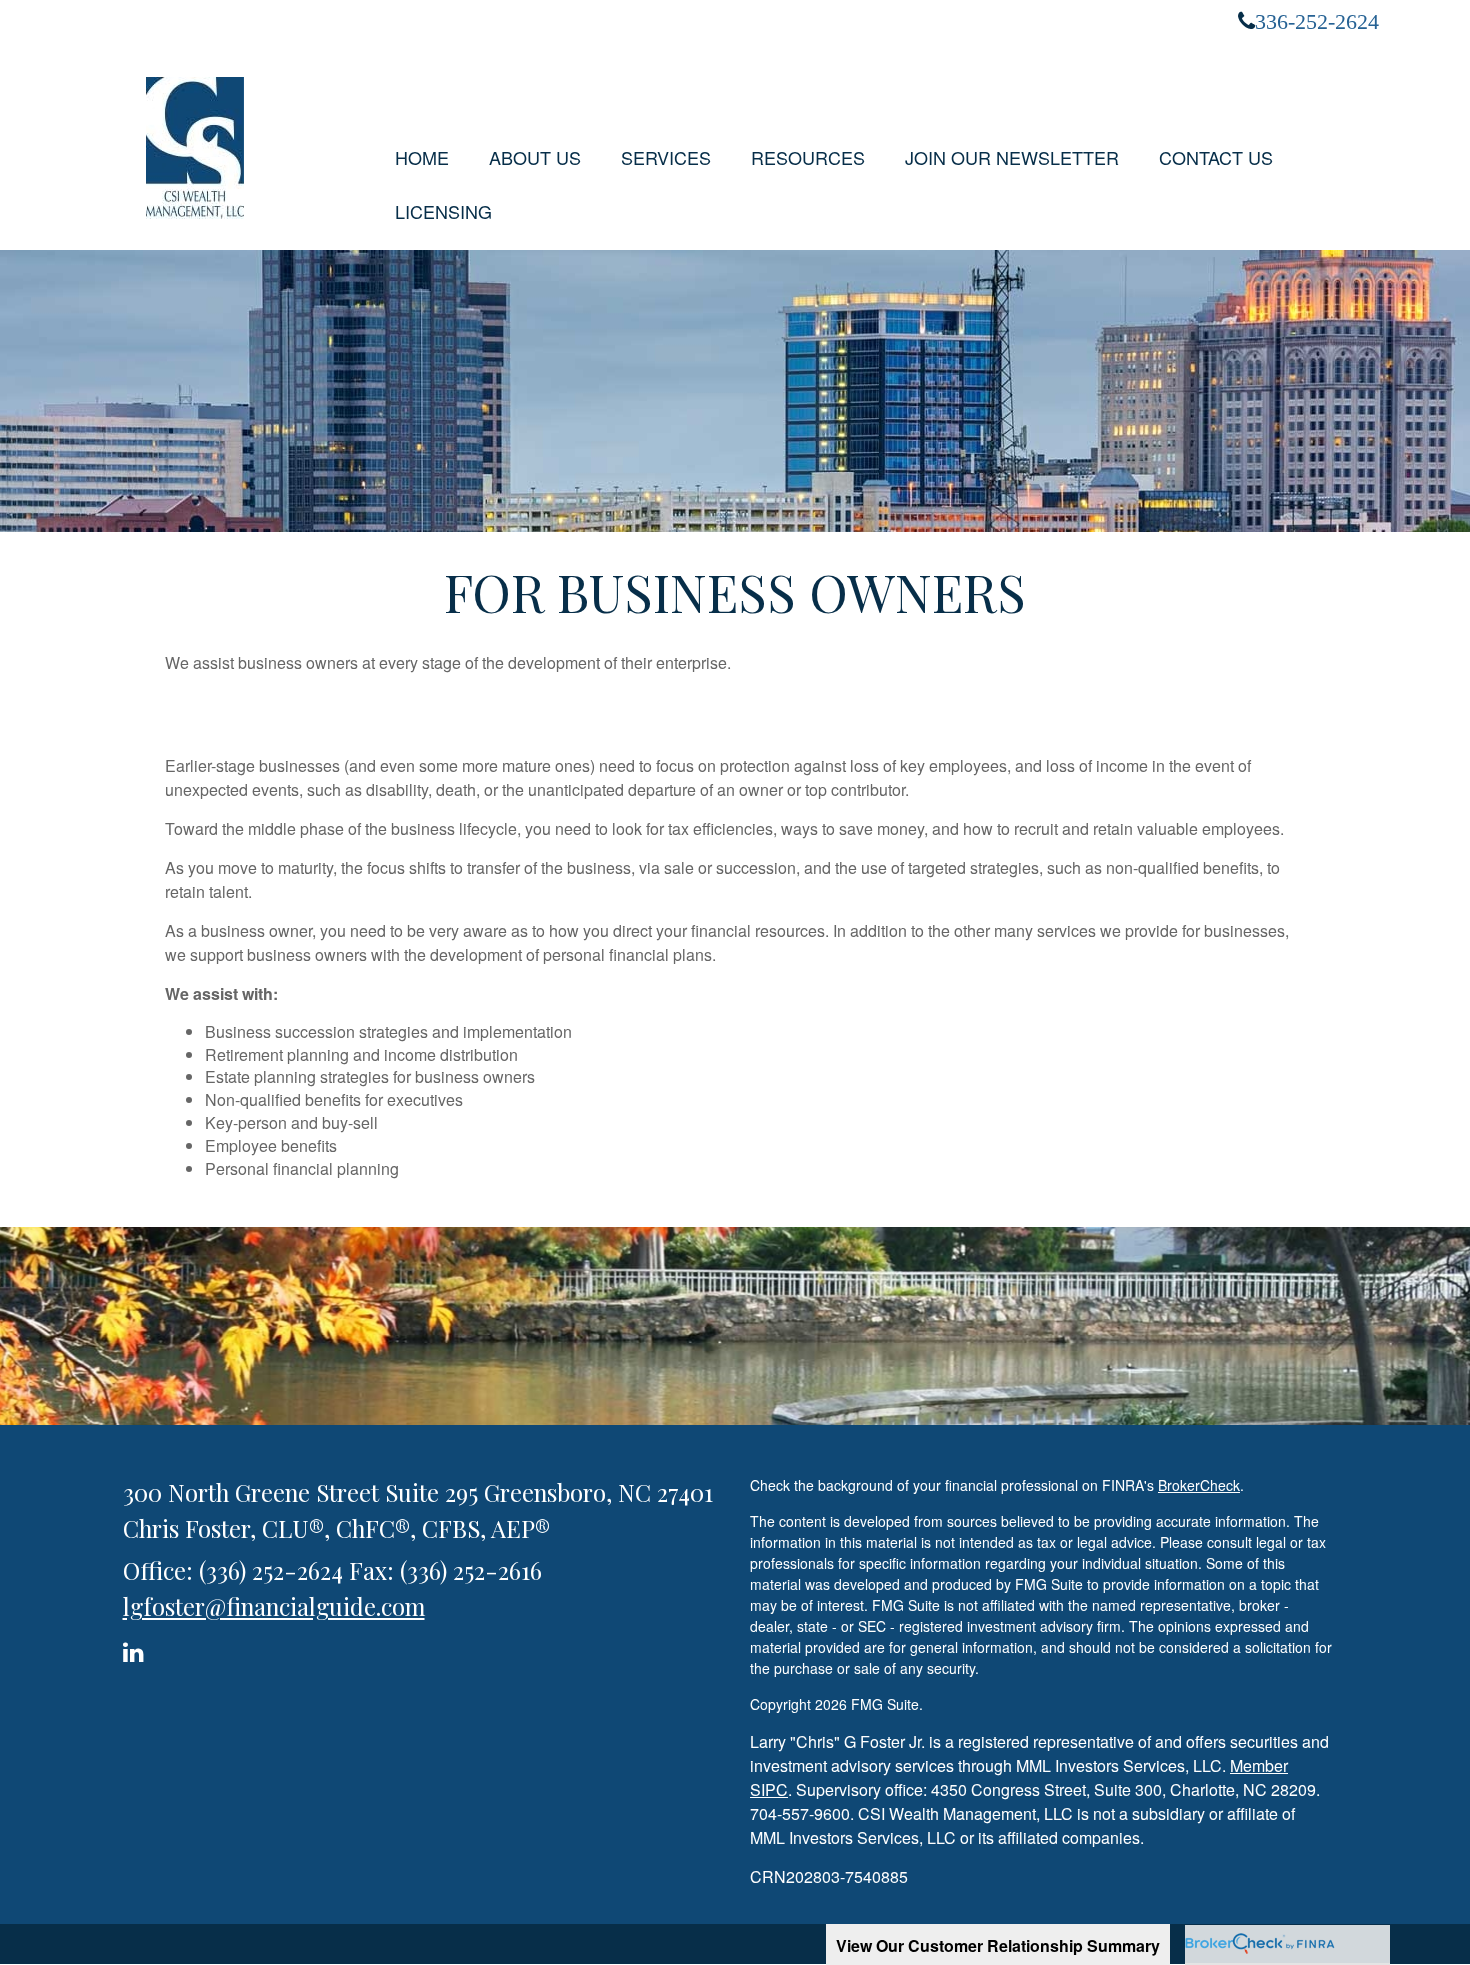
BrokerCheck (1199, 1485)
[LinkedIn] (136, 1648)
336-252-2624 (1317, 21)
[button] (535, 157)
